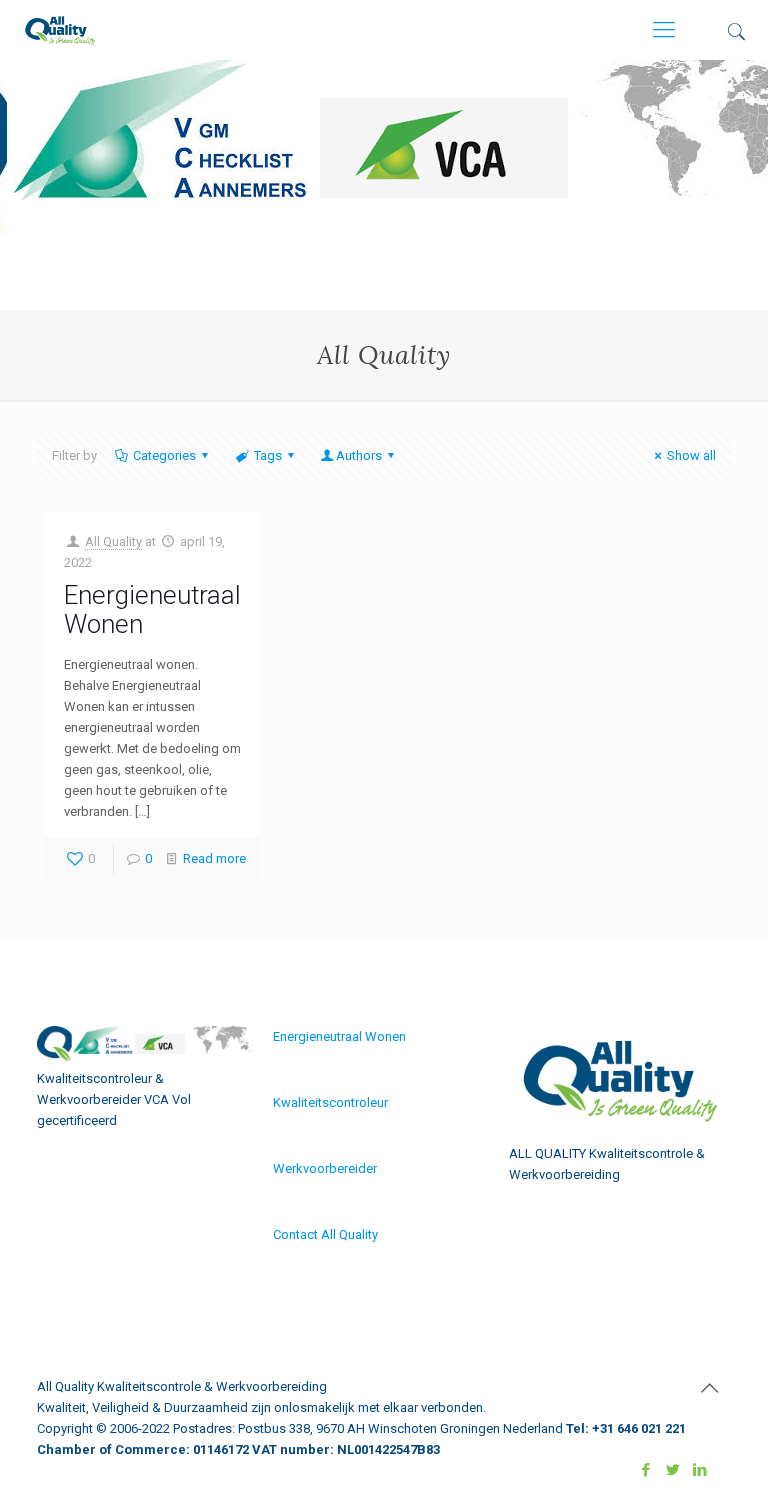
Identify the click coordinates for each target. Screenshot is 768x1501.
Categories (164, 455)
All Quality (113, 541)
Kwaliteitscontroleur (330, 1102)
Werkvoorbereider (325, 1168)
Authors (359, 455)
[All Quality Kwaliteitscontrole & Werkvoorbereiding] (60, 30)
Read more (214, 858)
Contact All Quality (325, 1234)
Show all (691, 455)
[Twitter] (673, 1470)
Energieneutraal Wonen (152, 609)
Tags (268, 455)
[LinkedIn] (700, 1470)
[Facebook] (646, 1470)
